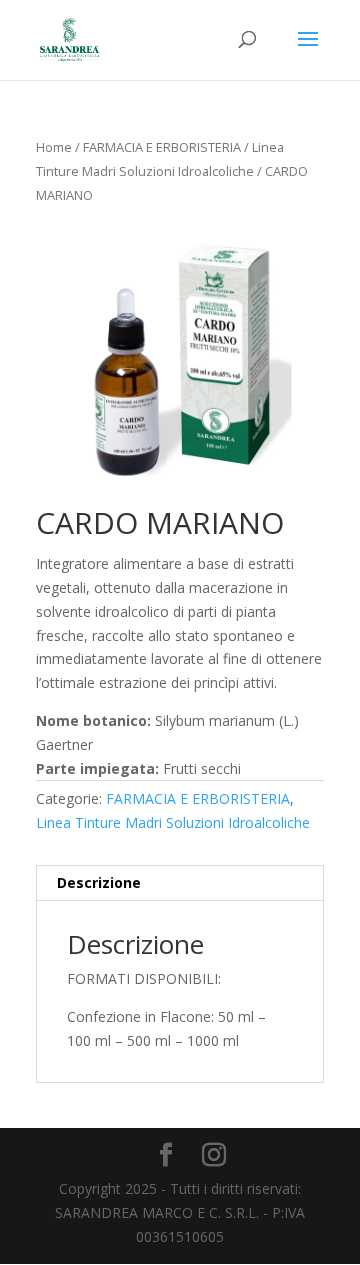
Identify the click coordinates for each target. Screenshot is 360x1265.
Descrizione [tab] (99, 882)
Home (54, 147)
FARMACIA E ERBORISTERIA (162, 147)
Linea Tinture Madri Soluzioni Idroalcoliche (173, 822)
